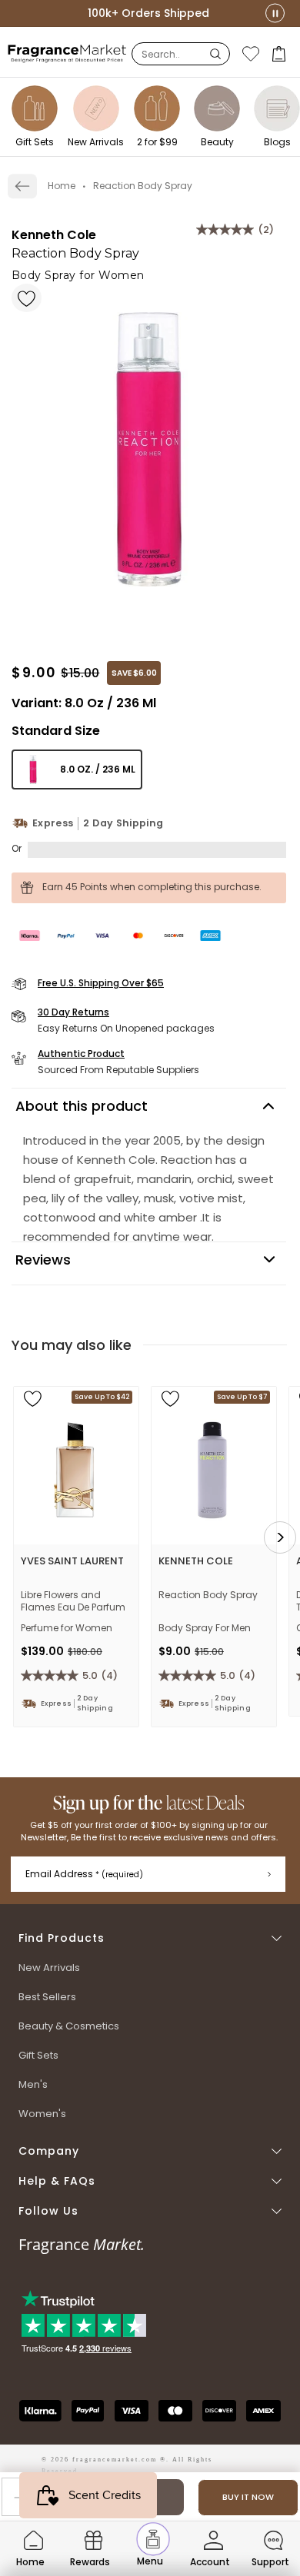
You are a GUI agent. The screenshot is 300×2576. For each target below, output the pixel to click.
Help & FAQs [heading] (57, 2181)
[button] (280, 54)
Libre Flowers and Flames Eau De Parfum (73, 1601)
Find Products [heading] (62, 1938)
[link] (22, 186)
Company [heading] (49, 2151)
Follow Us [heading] (48, 2211)
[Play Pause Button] (275, 13)
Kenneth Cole (54, 235)
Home (62, 186)
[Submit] (269, 1874)
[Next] (280, 1537)
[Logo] (67, 53)
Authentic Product (81, 1054)
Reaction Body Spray (208, 1595)
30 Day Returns (73, 1012)
